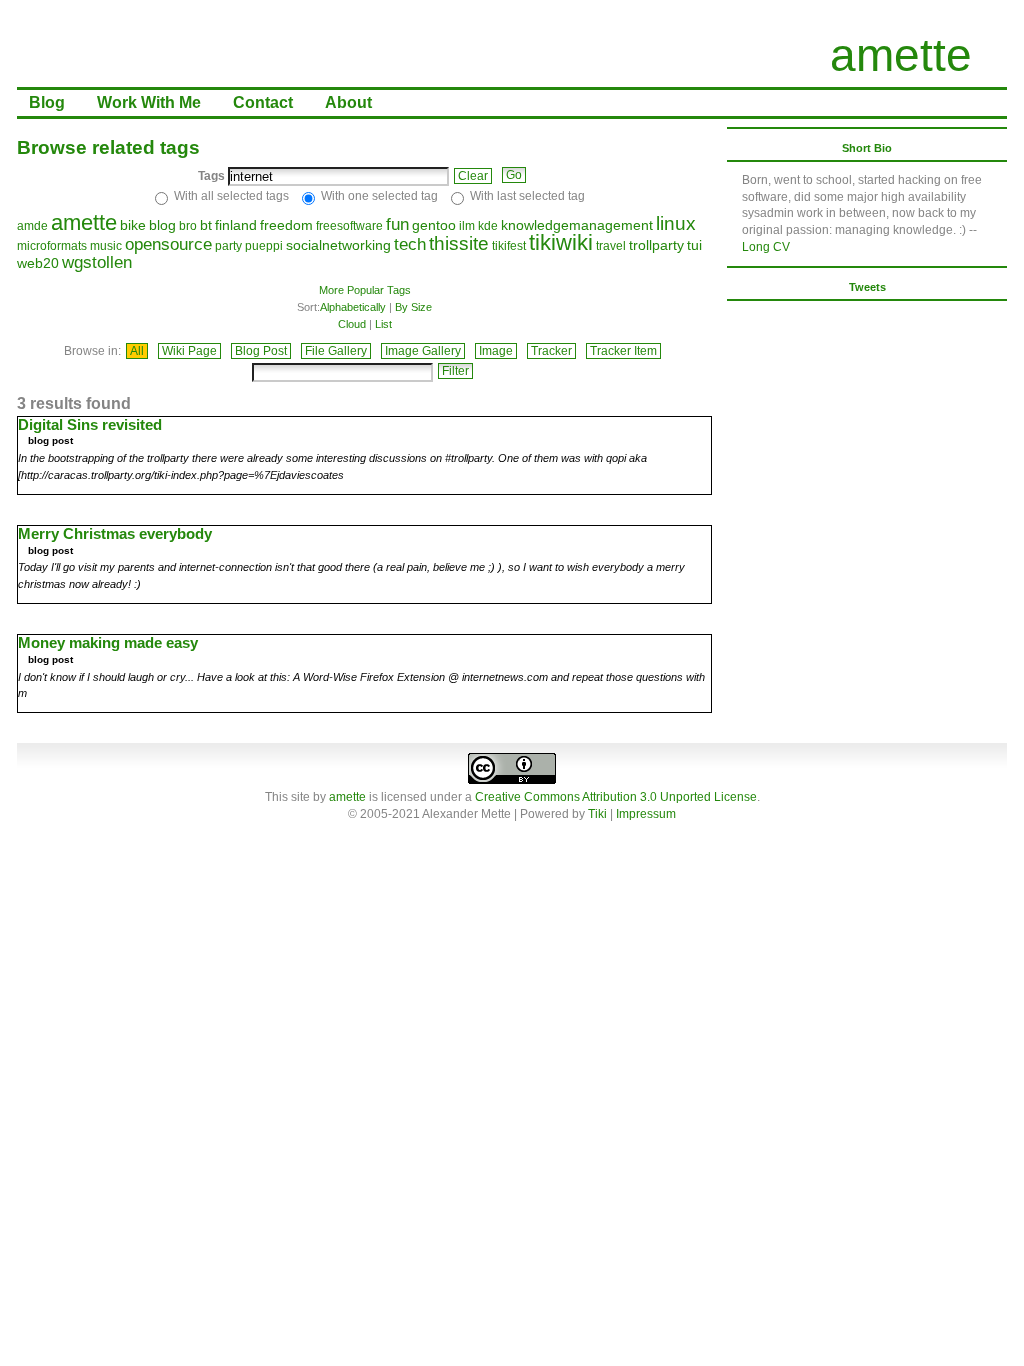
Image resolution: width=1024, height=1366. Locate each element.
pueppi (264, 246)
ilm (467, 226)
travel (611, 246)
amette (901, 55)
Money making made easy (108, 642)
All (137, 351)
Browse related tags (108, 147)
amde (32, 226)
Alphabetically (353, 307)
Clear (473, 176)
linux (676, 223)
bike (133, 225)
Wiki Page (189, 351)
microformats (52, 246)
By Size (413, 307)
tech (410, 244)
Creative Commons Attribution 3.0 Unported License (616, 797)
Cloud (352, 324)
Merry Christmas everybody (115, 533)
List (383, 324)
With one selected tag (379, 196)
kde (488, 226)
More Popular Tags (365, 290)
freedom (286, 225)
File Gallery (336, 351)
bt (206, 225)
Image (496, 351)
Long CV (766, 247)
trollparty (656, 245)
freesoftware (349, 226)
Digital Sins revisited (90, 424)
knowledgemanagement (577, 225)
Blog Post (261, 351)
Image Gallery (423, 351)
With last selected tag (527, 196)
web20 (38, 263)
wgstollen (97, 262)
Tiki (597, 814)
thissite (459, 243)
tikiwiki (561, 242)
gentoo (434, 225)
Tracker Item (623, 351)
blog (162, 225)
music (106, 246)
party (228, 246)
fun (397, 224)
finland (236, 225)
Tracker (551, 351)
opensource (168, 244)
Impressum (646, 814)
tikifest (509, 246)
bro (188, 226)
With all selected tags (231, 196)
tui (694, 245)
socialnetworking (338, 245)
